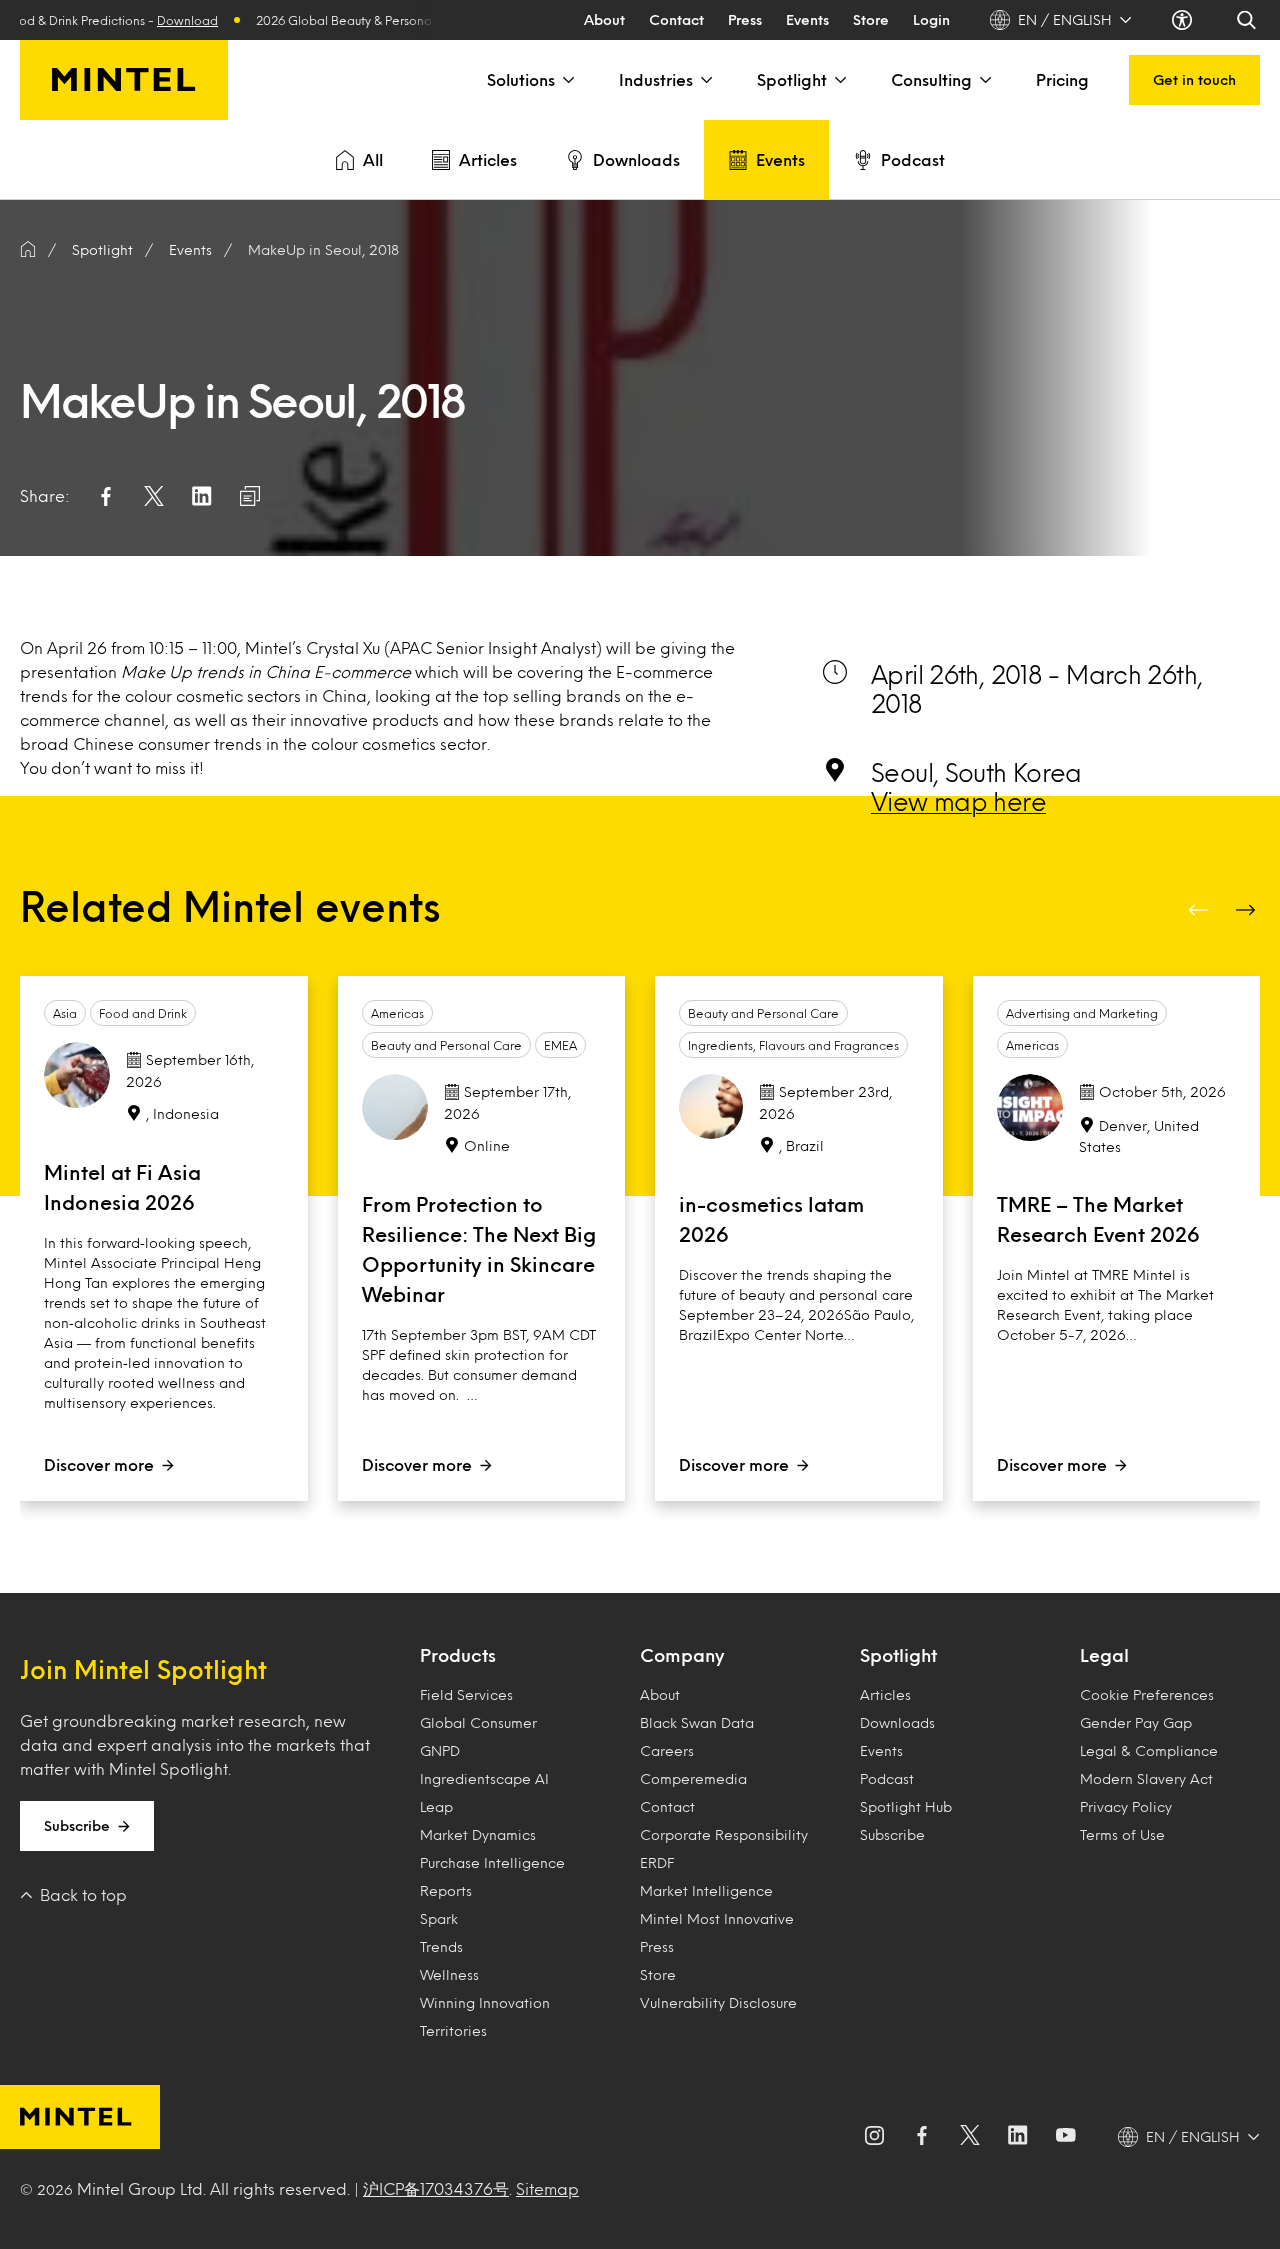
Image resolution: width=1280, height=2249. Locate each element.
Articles (488, 159)
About (604, 19)
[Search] (1248, 20)
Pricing (1062, 79)
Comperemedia (693, 1778)
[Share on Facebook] (106, 496)
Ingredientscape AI (484, 1778)
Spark (439, 1918)
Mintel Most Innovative (717, 1918)
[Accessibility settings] (1184, 20)
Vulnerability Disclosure (718, 2002)
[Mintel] (124, 80)
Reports (446, 1890)
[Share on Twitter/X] (154, 496)
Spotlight (792, 79)
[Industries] (705, 80)
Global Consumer (478, 1722)
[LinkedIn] (1018, 2137)
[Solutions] (567, 80)
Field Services (466, 1694)
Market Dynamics (478, 1834)
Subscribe (77, 1825)
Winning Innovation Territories (485, 2016)
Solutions (521, 79)
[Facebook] (922, 2137)
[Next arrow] (1248, 910)
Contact (676, 19)
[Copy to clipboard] (250, 496)
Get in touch (1194, 79)
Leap (436, 1806)
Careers (667, 1750)
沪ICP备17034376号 (436, 2188)
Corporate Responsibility (724, 1834)
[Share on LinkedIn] (202, 496)
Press (745, 19)
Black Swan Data (697, 1722)
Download (166, 20)
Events (807, 19)
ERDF (657, 1862)
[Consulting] (984, 80)
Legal (1104, 1655)
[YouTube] (1066, 2137)
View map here (958, 801)
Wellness (449, 1974)
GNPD (440, 1750)
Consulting (931, 79)
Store (871, 19)
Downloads (636, 159)
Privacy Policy (1126, 1806)
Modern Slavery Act (1146, 1778)
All (373, 159)
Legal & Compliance (1149, 1750)
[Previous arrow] (1200, 910)
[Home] (28, 250)
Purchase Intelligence (492, 1862)
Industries (656, 79)
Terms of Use (1122, 1834)
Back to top (83, 1894)
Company (682, 1655)
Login (931, 19)
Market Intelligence (706, 1890)
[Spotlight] (839, 80)
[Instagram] (874, 2137)
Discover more (99, 1464)
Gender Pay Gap (1136, 1722)
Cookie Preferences (1147, 1694)
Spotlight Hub (906, 1806)
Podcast (913, 159)
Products (458, 1655)
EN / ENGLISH (1065, 19)
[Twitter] (970, 2137)
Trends (441, 1946)
